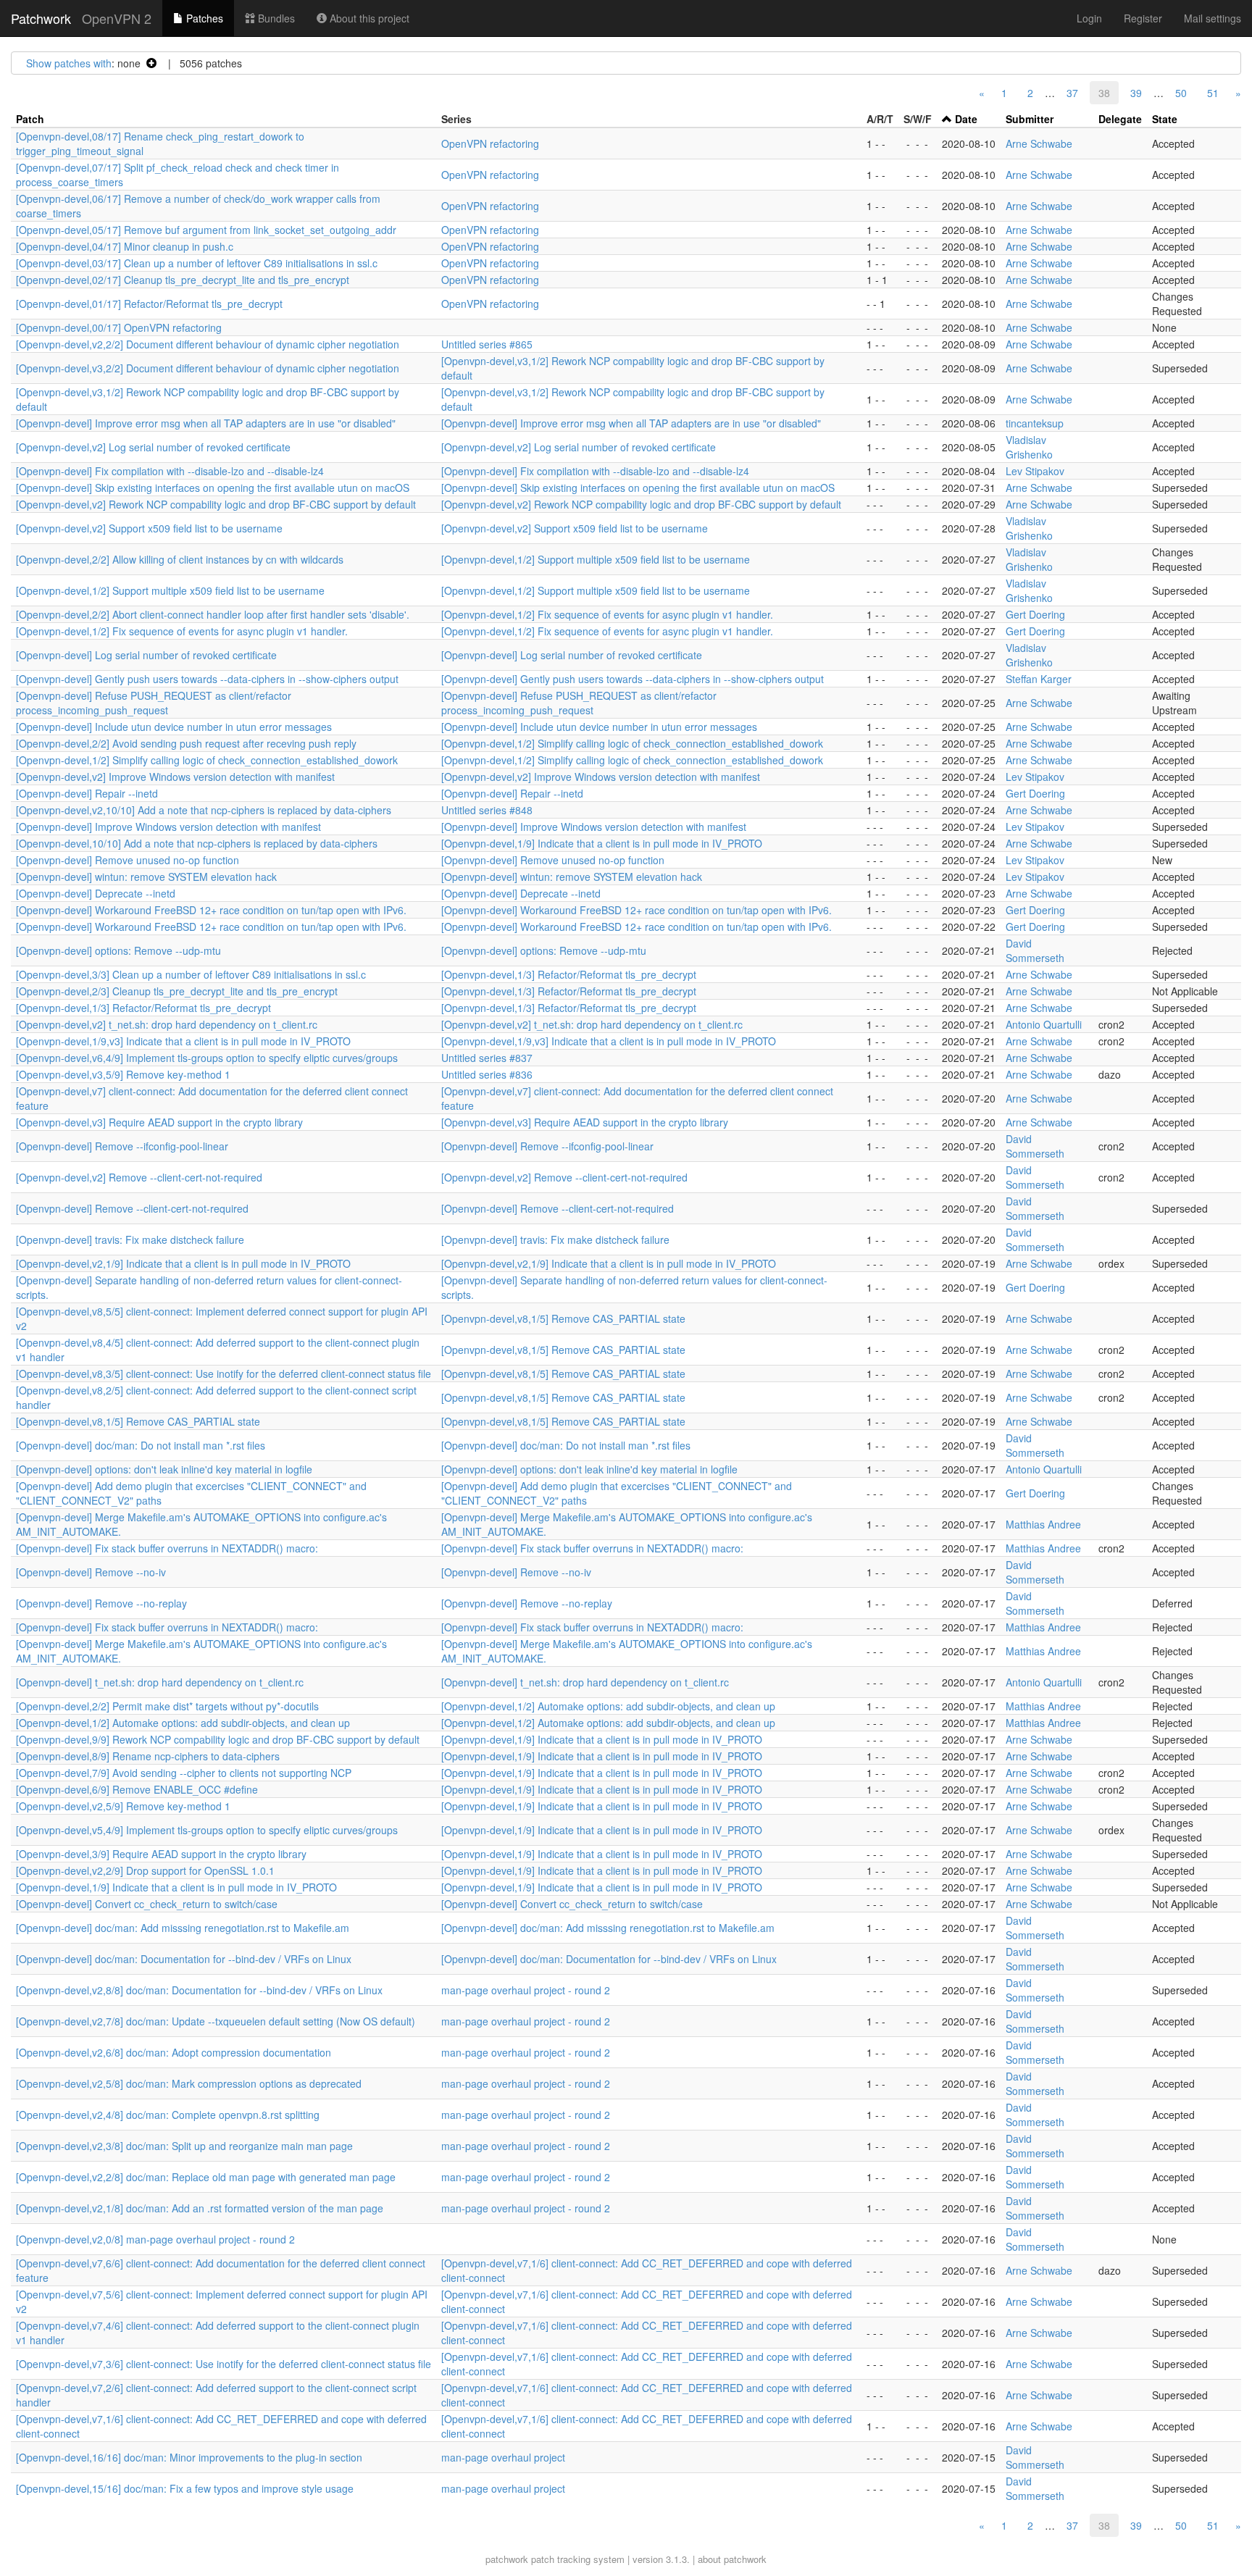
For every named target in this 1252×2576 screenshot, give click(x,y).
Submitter (1030, 119)
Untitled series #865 (487, 344)
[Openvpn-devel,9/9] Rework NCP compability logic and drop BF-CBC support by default (218, 1739)
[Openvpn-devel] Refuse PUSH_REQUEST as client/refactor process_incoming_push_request (154, 703)
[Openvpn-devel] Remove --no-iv (91, 1572)
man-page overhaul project (503, 2457)
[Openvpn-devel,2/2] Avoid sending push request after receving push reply (186, 743)
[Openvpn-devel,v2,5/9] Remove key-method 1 (123, 1806)
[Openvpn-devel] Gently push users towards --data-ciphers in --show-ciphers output (207, 679)
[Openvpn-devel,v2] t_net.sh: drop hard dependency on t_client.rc (167, 1024)
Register (1143, 18)
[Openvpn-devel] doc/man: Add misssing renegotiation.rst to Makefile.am (183, 1928)
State (1165, 119)
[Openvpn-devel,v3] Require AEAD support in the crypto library (159, 1122)
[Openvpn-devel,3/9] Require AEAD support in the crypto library (161, 1854)
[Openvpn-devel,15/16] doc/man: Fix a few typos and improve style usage (185, 2488)
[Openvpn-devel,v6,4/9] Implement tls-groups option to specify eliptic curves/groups (207, 1058)
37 (1072, 93)
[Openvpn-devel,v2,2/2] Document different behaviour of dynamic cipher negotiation (208, 344)
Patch (30, 119)
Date (966, 119)
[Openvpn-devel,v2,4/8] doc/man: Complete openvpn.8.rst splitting (168, 2115)
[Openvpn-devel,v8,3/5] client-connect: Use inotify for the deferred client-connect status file (224, 1373)
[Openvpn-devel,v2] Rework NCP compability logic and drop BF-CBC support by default (216, 504)
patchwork (507, 2559)
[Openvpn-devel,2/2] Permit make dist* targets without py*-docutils (167, 1706)
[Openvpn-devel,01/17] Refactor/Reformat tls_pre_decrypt (149, 304)
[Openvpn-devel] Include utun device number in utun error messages (174, 727)
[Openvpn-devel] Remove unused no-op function (128, 860)
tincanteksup (1035, 423)
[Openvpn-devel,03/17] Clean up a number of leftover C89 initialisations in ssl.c (197, 263)
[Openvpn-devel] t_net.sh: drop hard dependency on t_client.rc (160, 1682)
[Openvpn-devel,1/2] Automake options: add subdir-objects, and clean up (608, 1706)
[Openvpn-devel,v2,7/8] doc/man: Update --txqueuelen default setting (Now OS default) (216, 2021)
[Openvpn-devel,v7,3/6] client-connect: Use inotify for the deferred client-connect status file (224, 2364)
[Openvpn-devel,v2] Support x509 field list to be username (149, 528)
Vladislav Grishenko (1029, 447)
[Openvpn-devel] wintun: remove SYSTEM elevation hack (146, 877)
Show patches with (69, 63)
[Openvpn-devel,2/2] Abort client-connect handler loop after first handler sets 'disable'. (213, 614)
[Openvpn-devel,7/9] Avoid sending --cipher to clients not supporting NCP (184, 1773)
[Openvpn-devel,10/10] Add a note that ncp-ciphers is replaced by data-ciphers (197, 843)
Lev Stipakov (1035, 471)
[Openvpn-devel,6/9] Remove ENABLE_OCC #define (137, 1789)
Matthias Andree (1043, 1524)
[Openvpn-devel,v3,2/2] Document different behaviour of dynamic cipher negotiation (208, 368)
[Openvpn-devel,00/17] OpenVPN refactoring (119, 327)
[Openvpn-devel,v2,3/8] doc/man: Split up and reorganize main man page (184, 2146)
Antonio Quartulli (1044, 1024)
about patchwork (732, 2559)
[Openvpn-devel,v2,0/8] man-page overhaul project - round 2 (155, 2239)
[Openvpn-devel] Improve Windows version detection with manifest (168, 827)
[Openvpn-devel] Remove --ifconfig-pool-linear (122, 1146)
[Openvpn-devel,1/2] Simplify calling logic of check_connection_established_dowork (632, 743)
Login (1089, 18)
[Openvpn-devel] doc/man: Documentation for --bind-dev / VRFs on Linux (184, 1959)
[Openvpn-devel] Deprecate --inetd (96, 893)
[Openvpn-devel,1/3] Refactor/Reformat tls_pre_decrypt (569, 974)
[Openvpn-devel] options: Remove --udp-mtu (118, 950)
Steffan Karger (1039, 679)
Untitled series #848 (487, 810)
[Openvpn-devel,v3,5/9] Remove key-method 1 (123, 1074)
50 (1181, 93)
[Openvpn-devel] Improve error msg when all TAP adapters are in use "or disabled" (206, 423)
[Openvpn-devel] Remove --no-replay (101, 1603)
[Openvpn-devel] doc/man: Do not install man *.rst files (141, 1445)
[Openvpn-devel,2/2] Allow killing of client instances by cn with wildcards (180, 559)
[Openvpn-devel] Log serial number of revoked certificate (146, 655)
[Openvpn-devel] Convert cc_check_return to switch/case (147, 1904)
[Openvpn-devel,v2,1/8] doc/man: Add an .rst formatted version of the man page (200, 2208)
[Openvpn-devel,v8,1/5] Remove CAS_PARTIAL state (563, 1318)
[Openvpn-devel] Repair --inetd (87, 793)
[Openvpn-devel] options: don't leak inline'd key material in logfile (164, 1469)
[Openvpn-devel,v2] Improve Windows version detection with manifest (175, 777)
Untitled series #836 (487, 1074)
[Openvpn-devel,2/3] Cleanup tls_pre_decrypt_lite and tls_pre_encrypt (177, 991)
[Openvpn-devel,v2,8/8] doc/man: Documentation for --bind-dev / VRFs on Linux (199, 1990)
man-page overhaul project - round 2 (526, 1990)
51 (1213, 93)
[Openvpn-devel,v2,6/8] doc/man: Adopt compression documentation (174, 2052)
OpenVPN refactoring (490, 143)
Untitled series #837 (487, 1058)
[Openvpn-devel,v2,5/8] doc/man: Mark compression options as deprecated (189, 2083)
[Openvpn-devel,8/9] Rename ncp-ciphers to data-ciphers (148, 1756)
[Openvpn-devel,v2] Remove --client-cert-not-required (139, 1177)
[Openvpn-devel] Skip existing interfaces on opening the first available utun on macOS (213, 488)
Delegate (1120, 119)
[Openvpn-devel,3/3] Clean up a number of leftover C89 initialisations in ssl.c (191, 974)
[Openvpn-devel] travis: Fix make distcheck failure (130, 1239)
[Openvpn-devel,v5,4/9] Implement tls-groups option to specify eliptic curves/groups (207, 1830)
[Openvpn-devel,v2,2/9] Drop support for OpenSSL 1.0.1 (145, 1870)
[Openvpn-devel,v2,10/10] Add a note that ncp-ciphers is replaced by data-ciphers (204, 810)
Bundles (275, 18)
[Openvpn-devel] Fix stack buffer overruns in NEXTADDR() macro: (167, 1548)
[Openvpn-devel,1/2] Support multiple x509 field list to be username (596, 559)
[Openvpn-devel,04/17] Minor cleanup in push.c (125, 246)
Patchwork (41, 18)
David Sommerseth (1035, 950)
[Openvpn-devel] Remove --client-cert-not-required (132, 1208)
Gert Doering (1035, 614)
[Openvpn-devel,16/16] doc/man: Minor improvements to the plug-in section (189, 2457)
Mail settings (1213, 18)
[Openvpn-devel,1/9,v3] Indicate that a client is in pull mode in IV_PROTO (183, 1041)
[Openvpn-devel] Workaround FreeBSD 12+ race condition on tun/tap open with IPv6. (211, 910)
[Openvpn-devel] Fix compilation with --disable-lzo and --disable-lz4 (170, 471)
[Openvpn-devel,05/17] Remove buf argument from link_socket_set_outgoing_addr (206, 230)
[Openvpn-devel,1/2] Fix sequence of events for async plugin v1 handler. (607, 614)
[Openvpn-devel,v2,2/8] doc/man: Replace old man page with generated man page (206, 2177)
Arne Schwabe (1039, 143)
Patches (203, 18)
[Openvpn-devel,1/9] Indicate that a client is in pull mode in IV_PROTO (602, 843)
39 (1136, 93)
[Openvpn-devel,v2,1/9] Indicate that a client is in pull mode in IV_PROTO (183, 1263)
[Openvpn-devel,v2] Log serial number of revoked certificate (153, 447)
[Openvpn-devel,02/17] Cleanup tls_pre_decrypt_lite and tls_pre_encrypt (183, 280)
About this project (368, 18)
